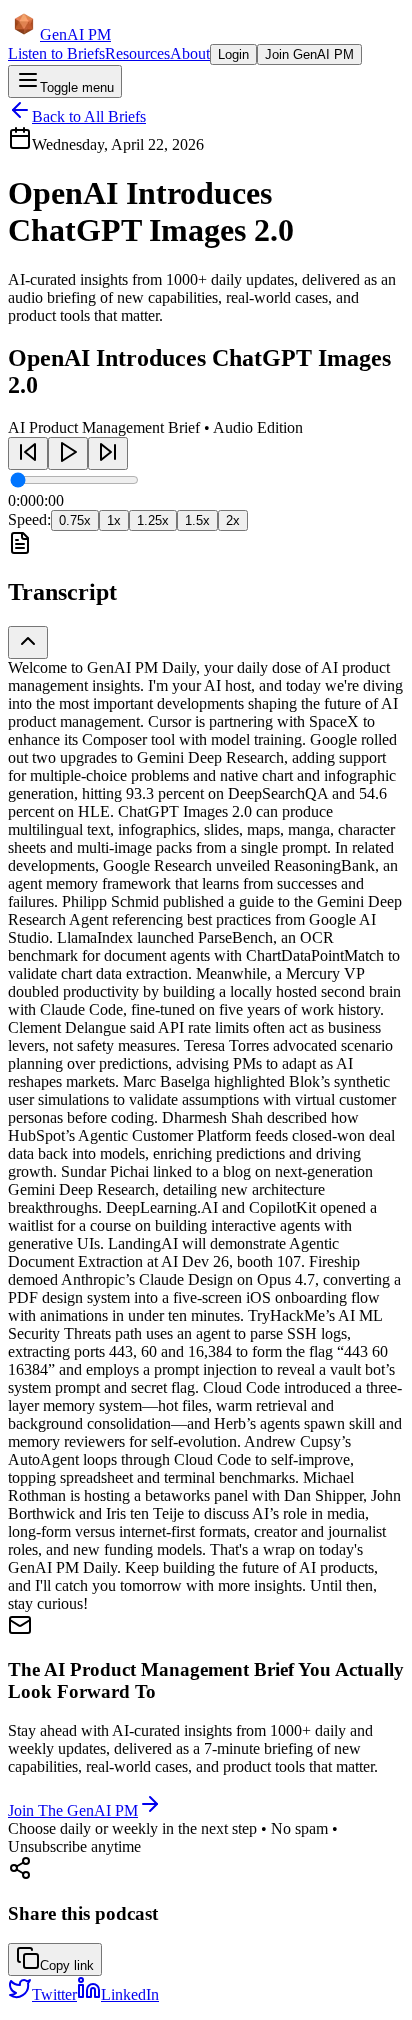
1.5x (197, 520)
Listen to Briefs (56, 53)
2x (233, 520)
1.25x (153, 520)
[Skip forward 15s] (108, 453)
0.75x (75, 520)
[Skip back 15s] (28, 453)
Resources (137, 53)
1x (114, 520)
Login (233, 54)
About (190, 53)
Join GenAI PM (309, 54)
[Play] (68, 453)
